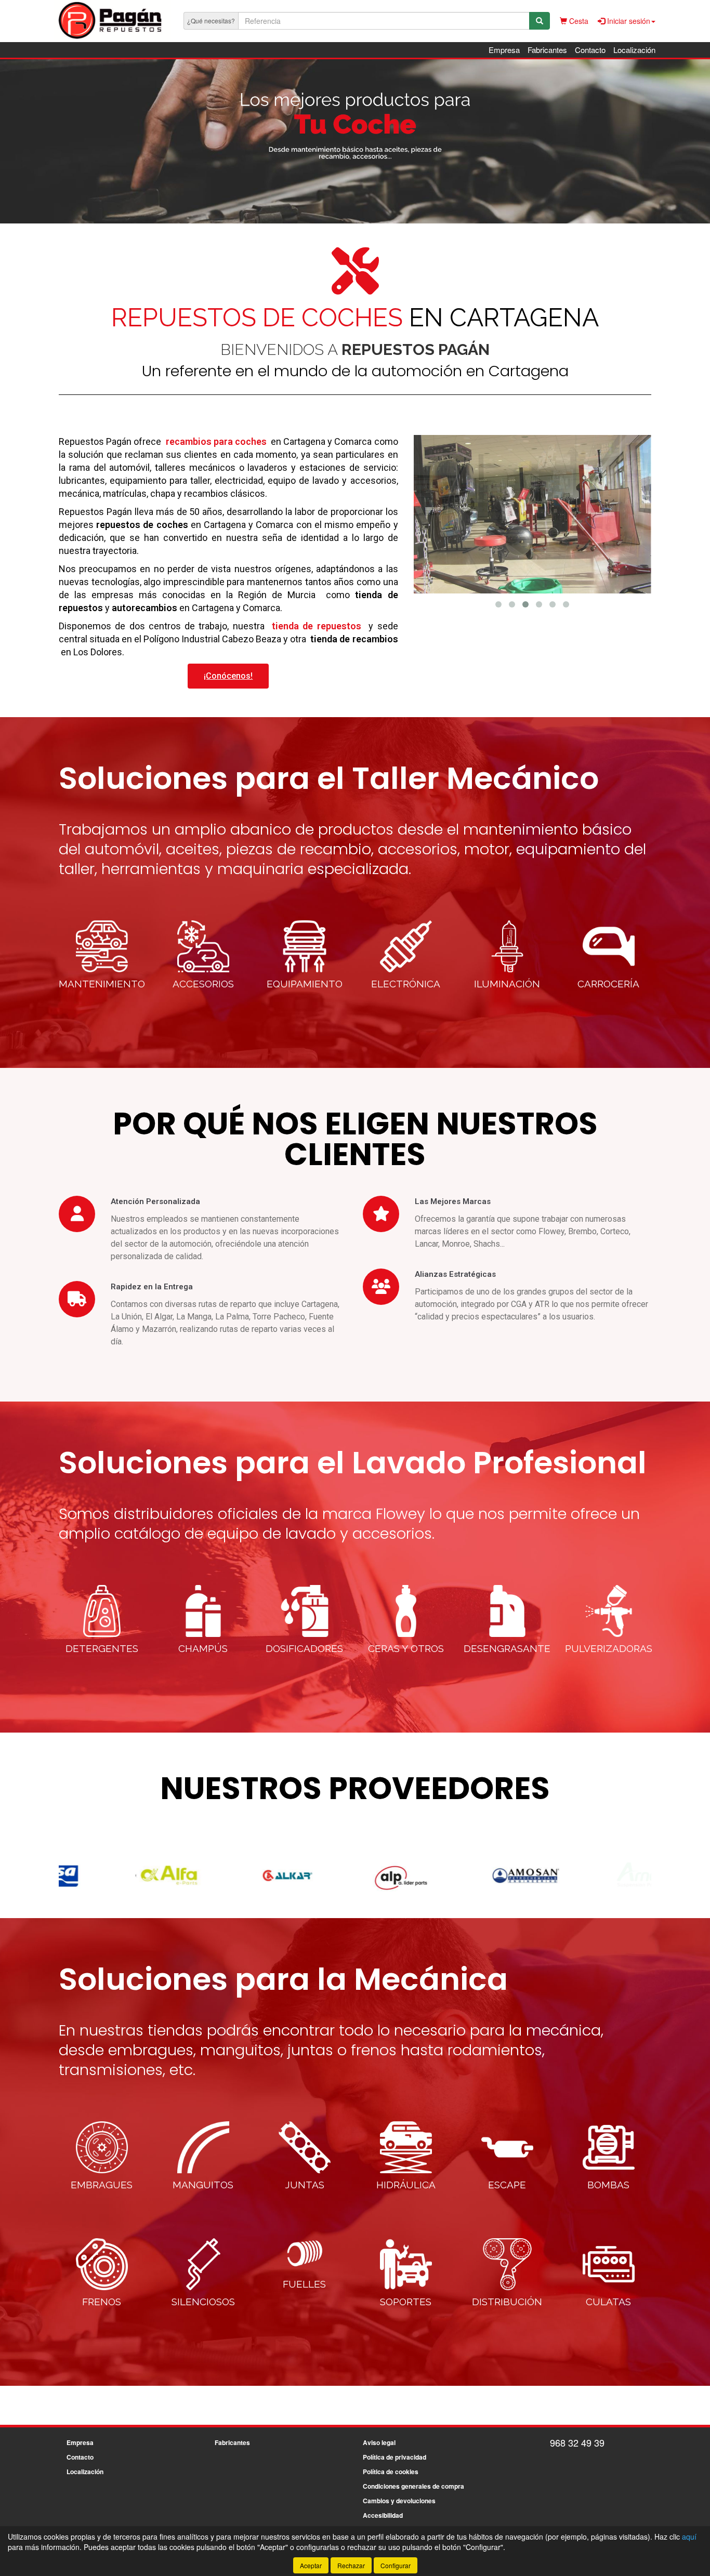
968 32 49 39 (577, 2442)
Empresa (504, 50)
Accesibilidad (383, 2515)
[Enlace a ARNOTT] (594, 1875)
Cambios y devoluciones (399, 2501)
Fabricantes (547, 50)
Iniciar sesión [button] (628, 21)
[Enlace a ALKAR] (238, 1875)
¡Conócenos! (228, 676)
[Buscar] (540, 21)
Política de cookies (391, 2472)
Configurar (396, 2565)
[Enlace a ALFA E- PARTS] (120, 1875)
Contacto (590, 50)
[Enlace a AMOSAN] (475, 1875)
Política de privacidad (395, 2457)
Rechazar (351, 2565)
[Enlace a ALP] (357, 1875)
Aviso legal (379, 2442)
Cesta (578, 21)
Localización (634, 50)
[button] (498, 604)
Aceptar (311, 2565)
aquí (689, 2537)
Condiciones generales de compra (413, 2486)
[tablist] (355, 141)
